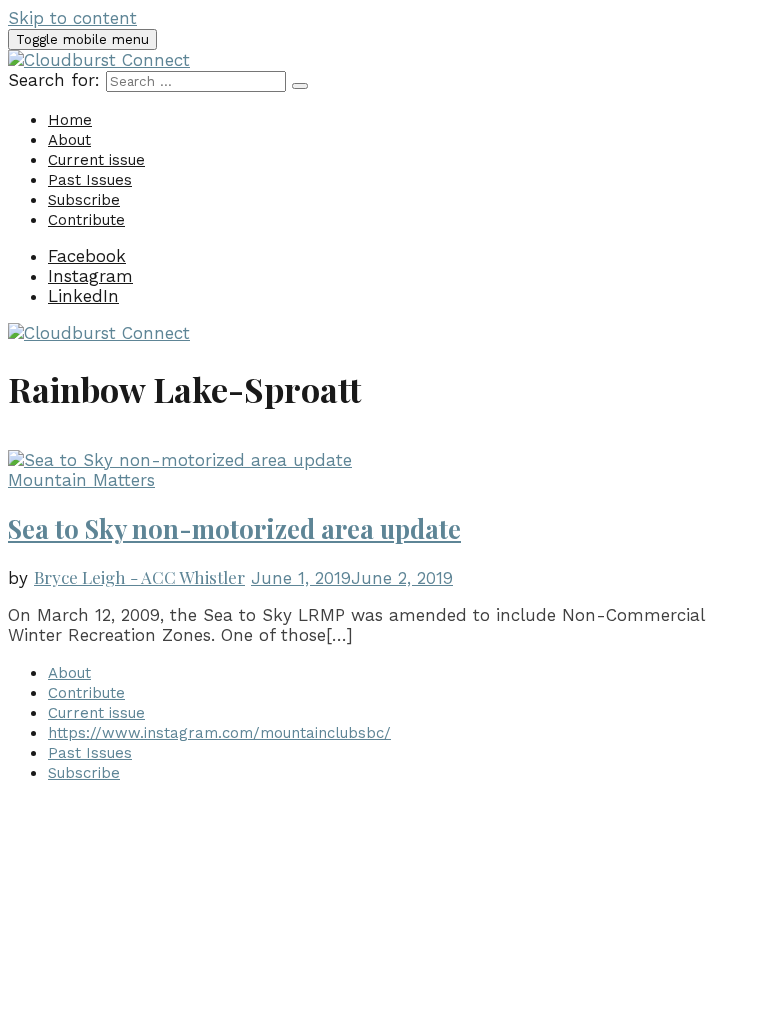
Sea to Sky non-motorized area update (234, 528)
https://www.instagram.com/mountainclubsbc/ (219, 733)
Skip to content (72, 18)
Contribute (86, 220)
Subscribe (84, 200)
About (69, 140)
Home (70, 120)
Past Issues (90, 180)
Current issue (96, 160)
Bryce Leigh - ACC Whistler (139, 577)
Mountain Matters (81, 480)
